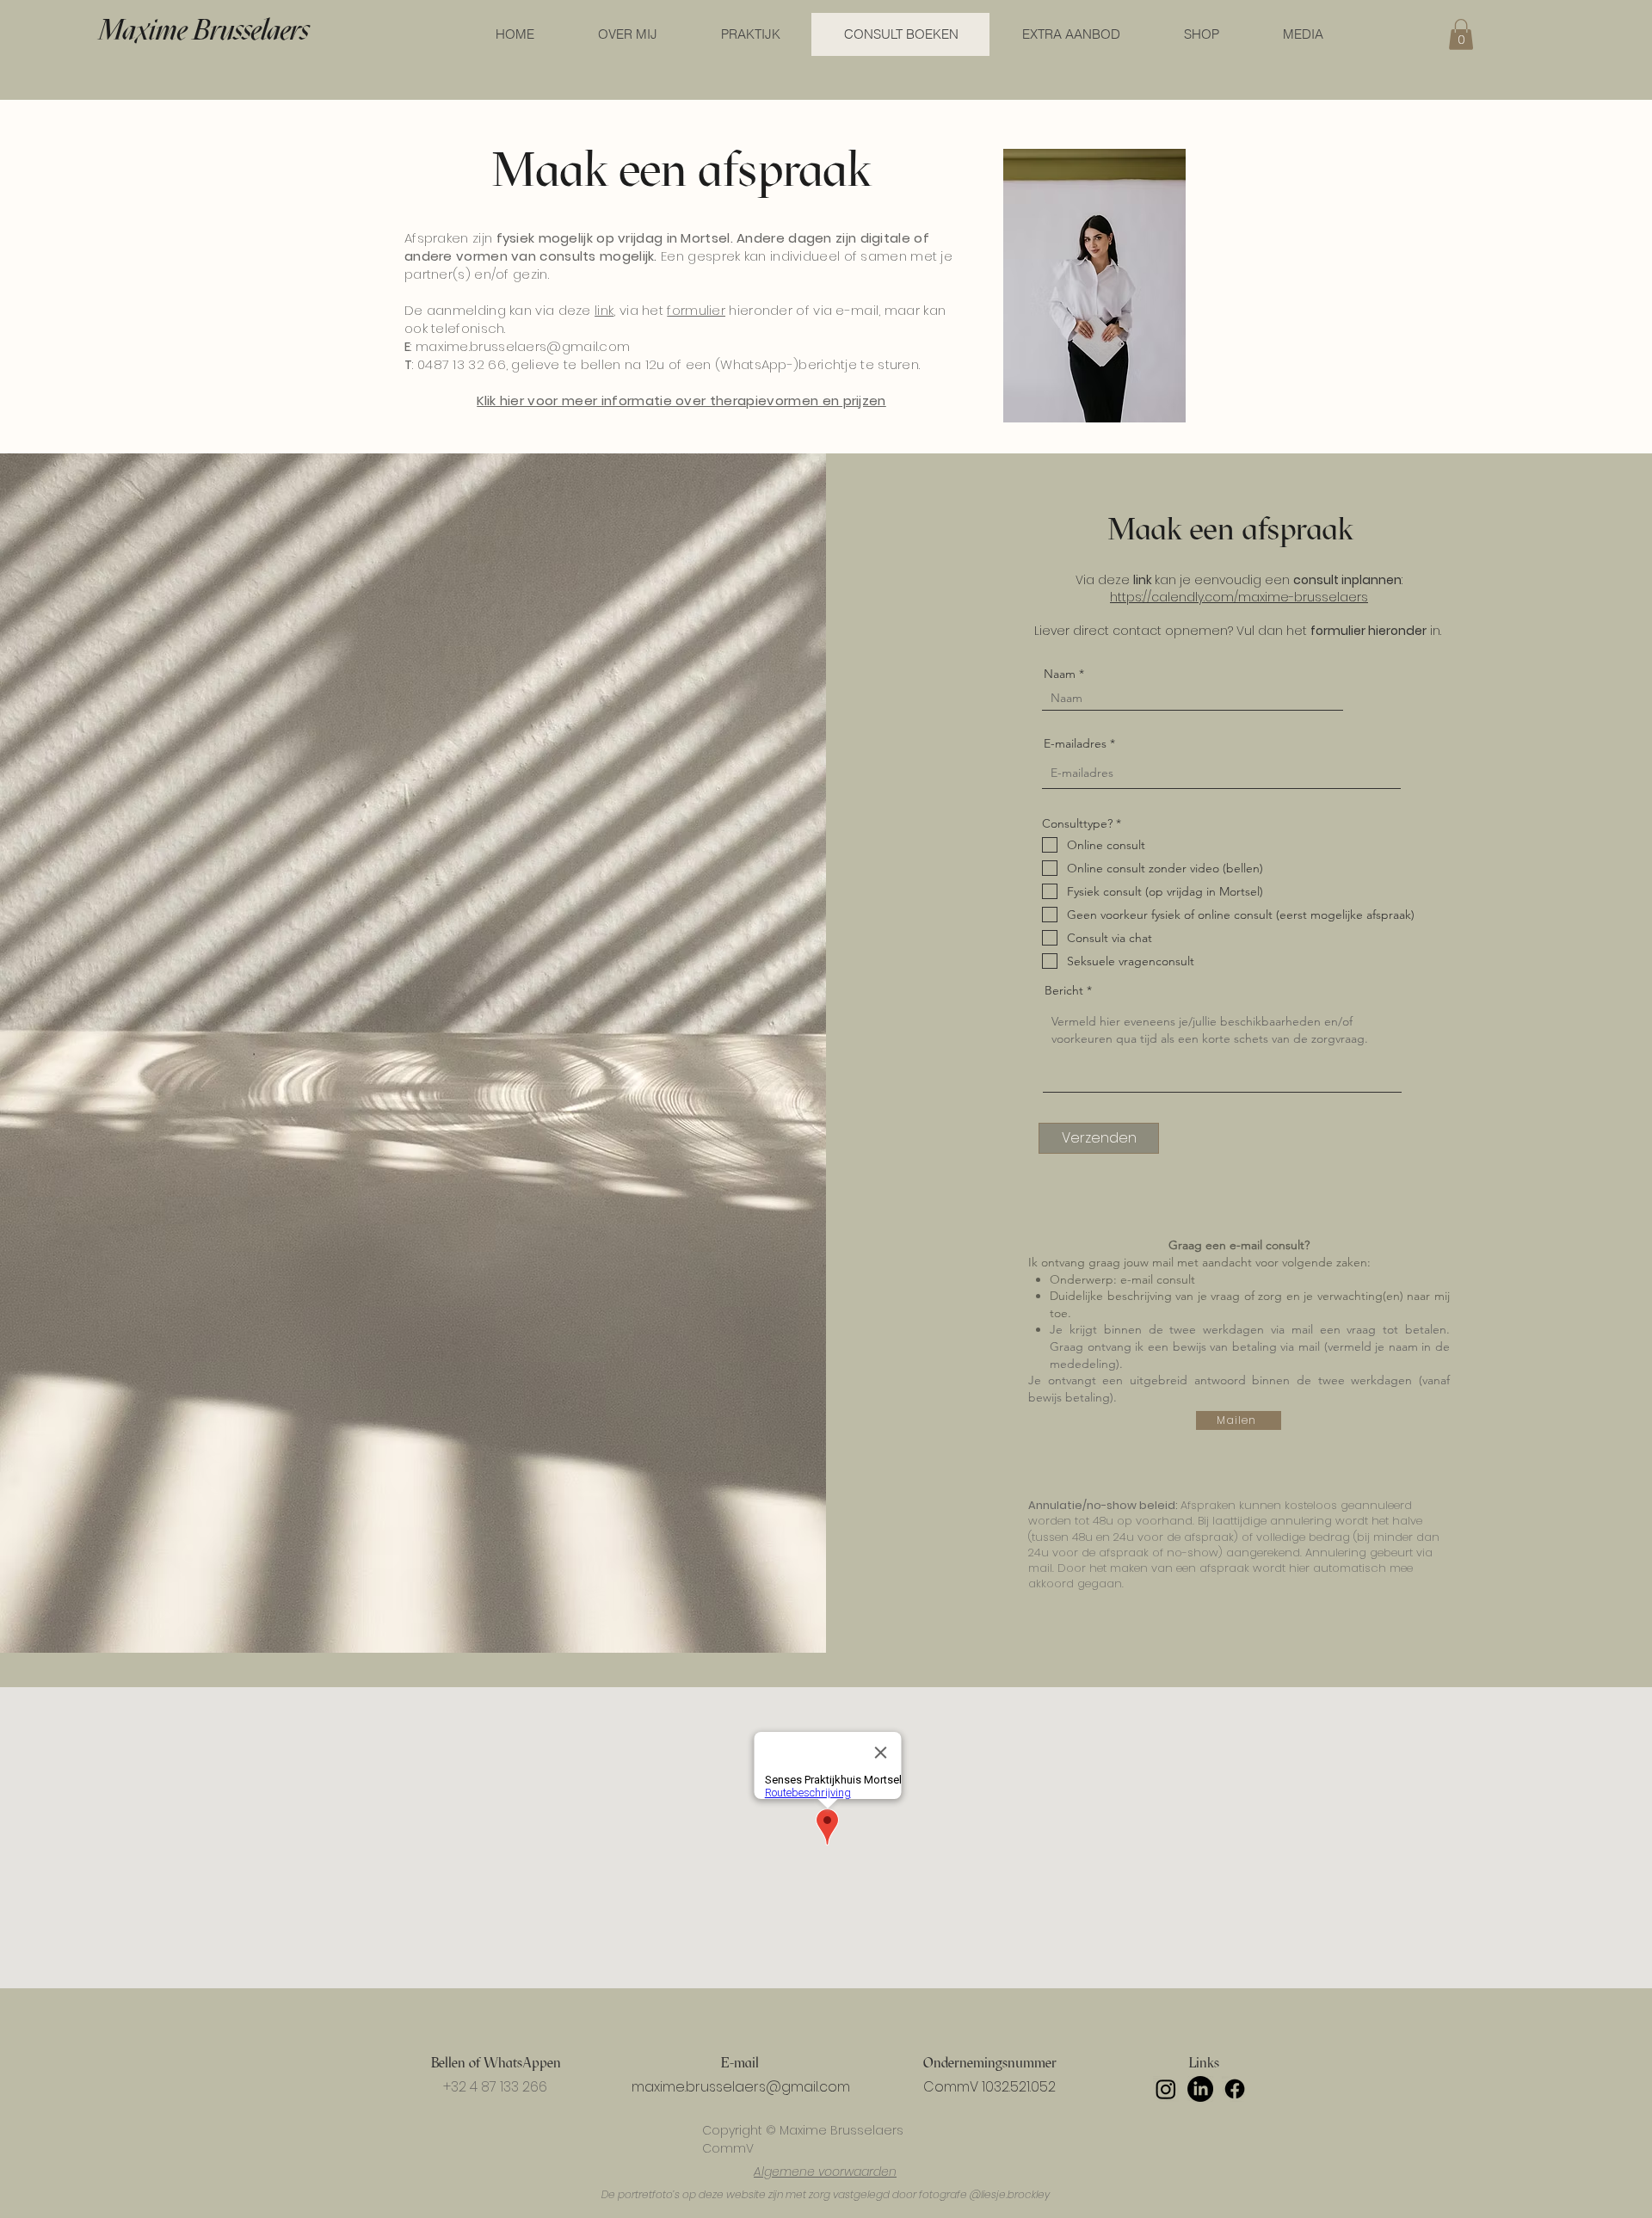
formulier (696, 310)
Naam (1060, 674)
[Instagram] (1166, 2089)
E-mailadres (1075, 743)
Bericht (1064, 990)
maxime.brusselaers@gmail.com (523, 346)
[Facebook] (1235, 2089)
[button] (1461, 34)
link (604, 310)
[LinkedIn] (1200, 2089)
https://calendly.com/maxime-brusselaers (1239, 597)
